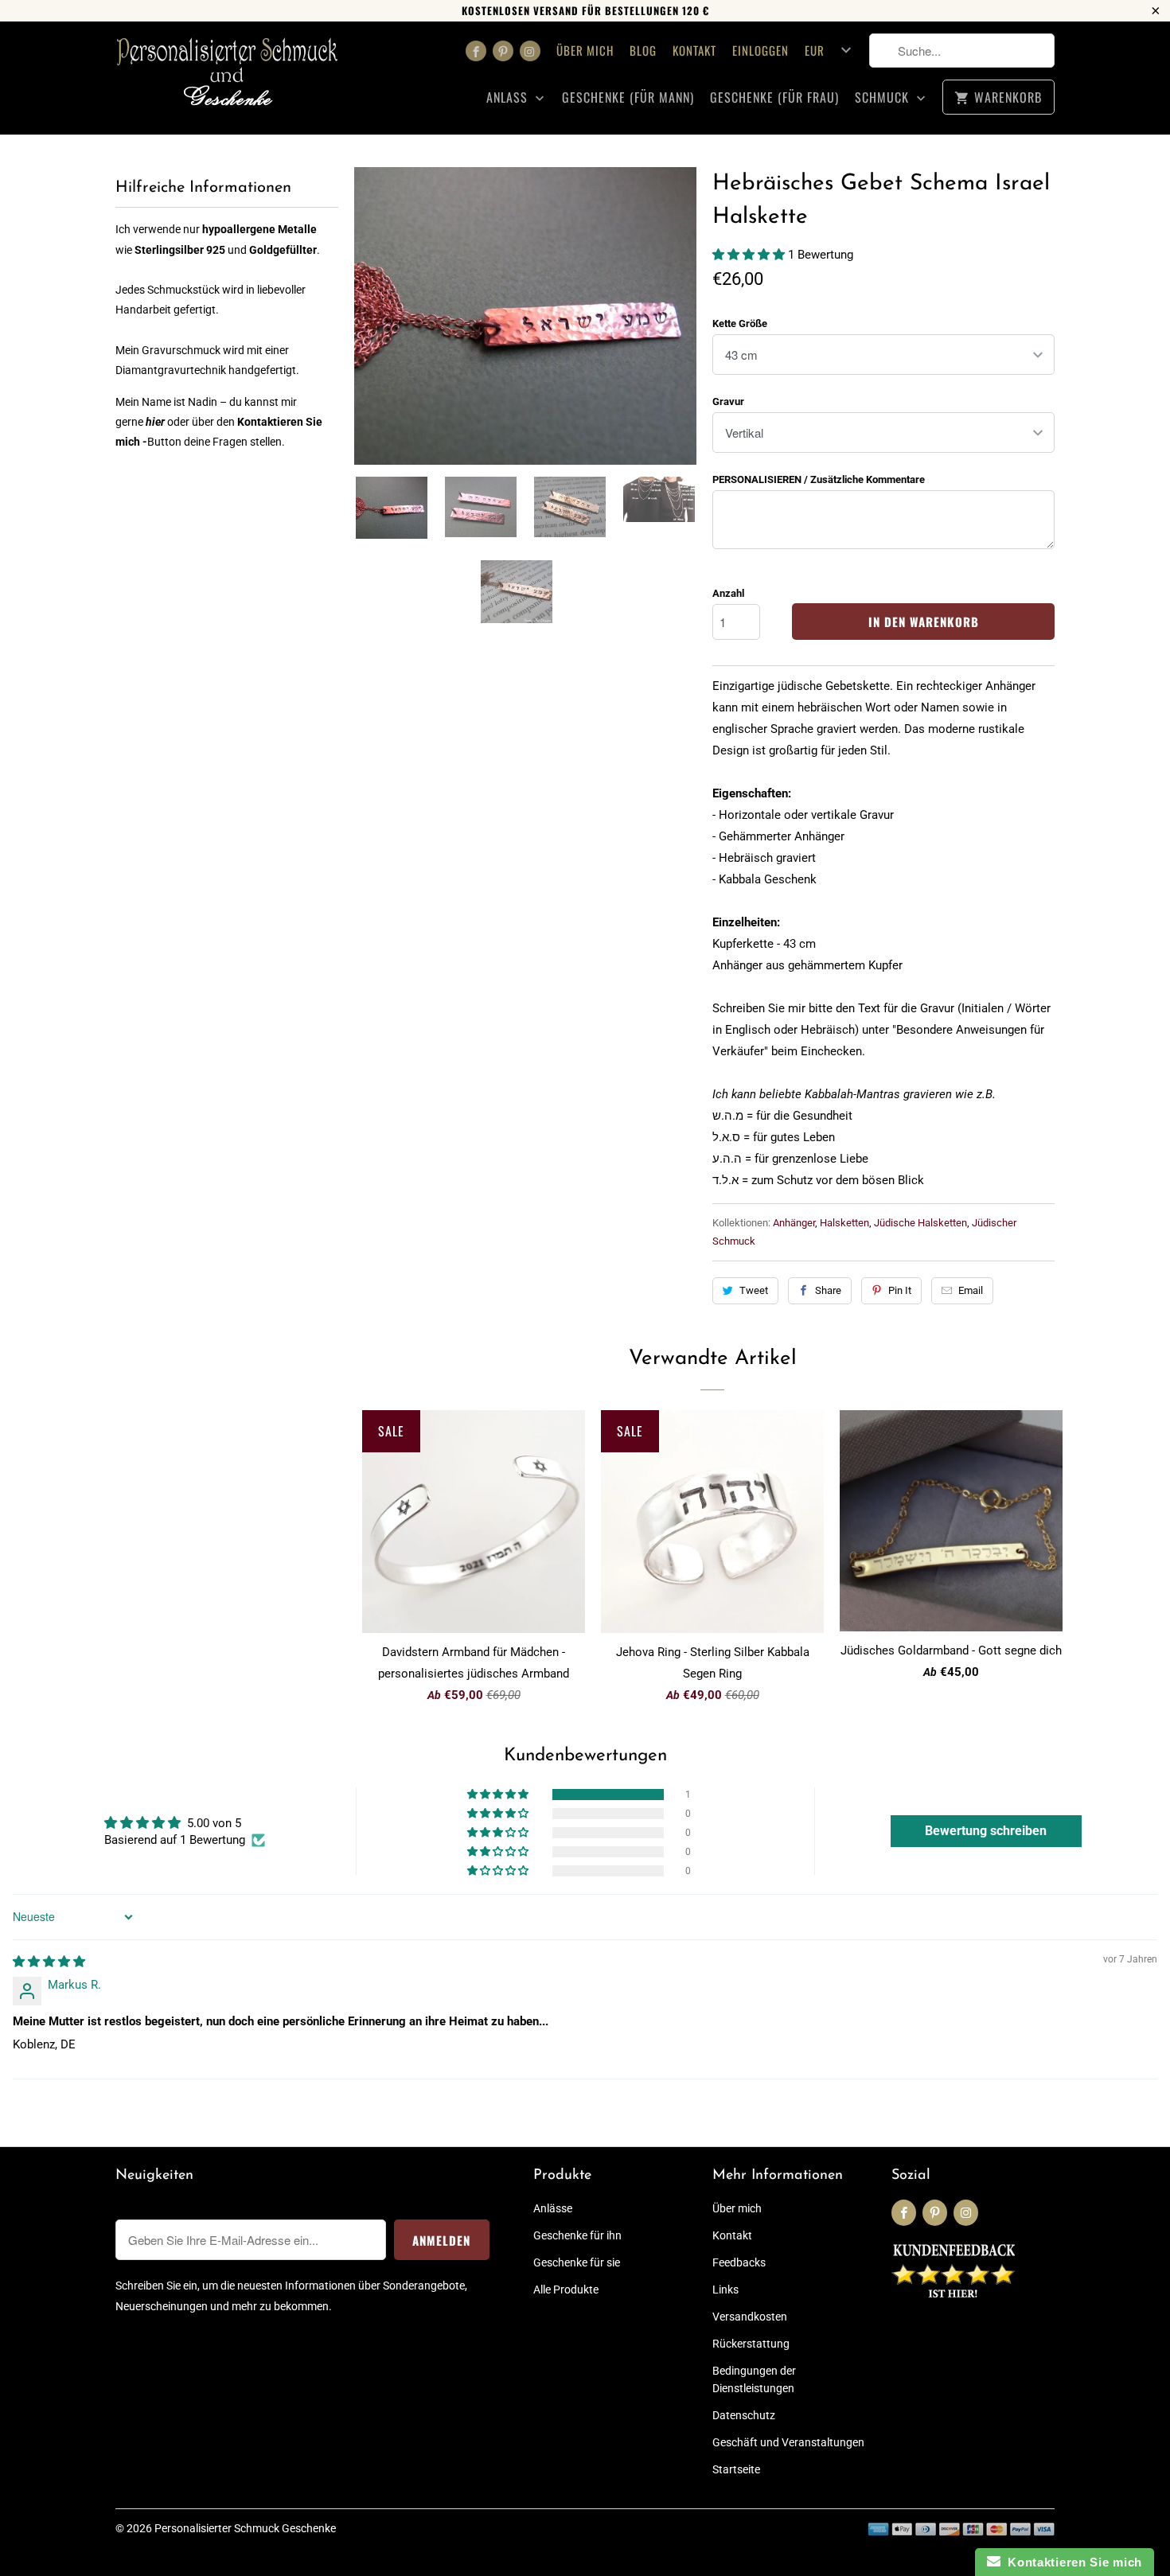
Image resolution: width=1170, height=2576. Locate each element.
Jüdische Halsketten (920, 1223)
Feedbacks (739, 2262)
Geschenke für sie (577, 2262)
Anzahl (728, 593)
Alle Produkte (566, 2290)
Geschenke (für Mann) (628, 97)
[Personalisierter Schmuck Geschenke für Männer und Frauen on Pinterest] (503, 51)
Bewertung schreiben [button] (986, 1831)
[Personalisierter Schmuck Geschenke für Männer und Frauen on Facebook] (476, 51)
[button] (750, 255)
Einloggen (760, 50)
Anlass (509, 97)
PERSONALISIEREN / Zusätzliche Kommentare (819, 479)
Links (725, 2290)
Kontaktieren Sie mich (1071, 2562)
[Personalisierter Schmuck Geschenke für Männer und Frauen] (227, 78)
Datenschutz (744, 2415)
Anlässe (553, 2208)
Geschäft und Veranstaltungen (788, 2442)
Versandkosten (750, 2317)
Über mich (585, 50)
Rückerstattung (751, 2344)
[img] (49, 1962)
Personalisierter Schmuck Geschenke (245, 2528)
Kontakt (694, 50)
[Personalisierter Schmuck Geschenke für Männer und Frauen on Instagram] (530, 51)
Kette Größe (740, 323)
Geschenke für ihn (577, 2235)
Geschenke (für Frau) (774, 97)
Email (971, 1290)
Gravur (728, 401)
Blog (643, 50)
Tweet (754, 1290)
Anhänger (794, 1223)
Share (828, 1290)
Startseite (736, 2469)
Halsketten (844, 1223)
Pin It (900, 1290)
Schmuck (884, 97)
